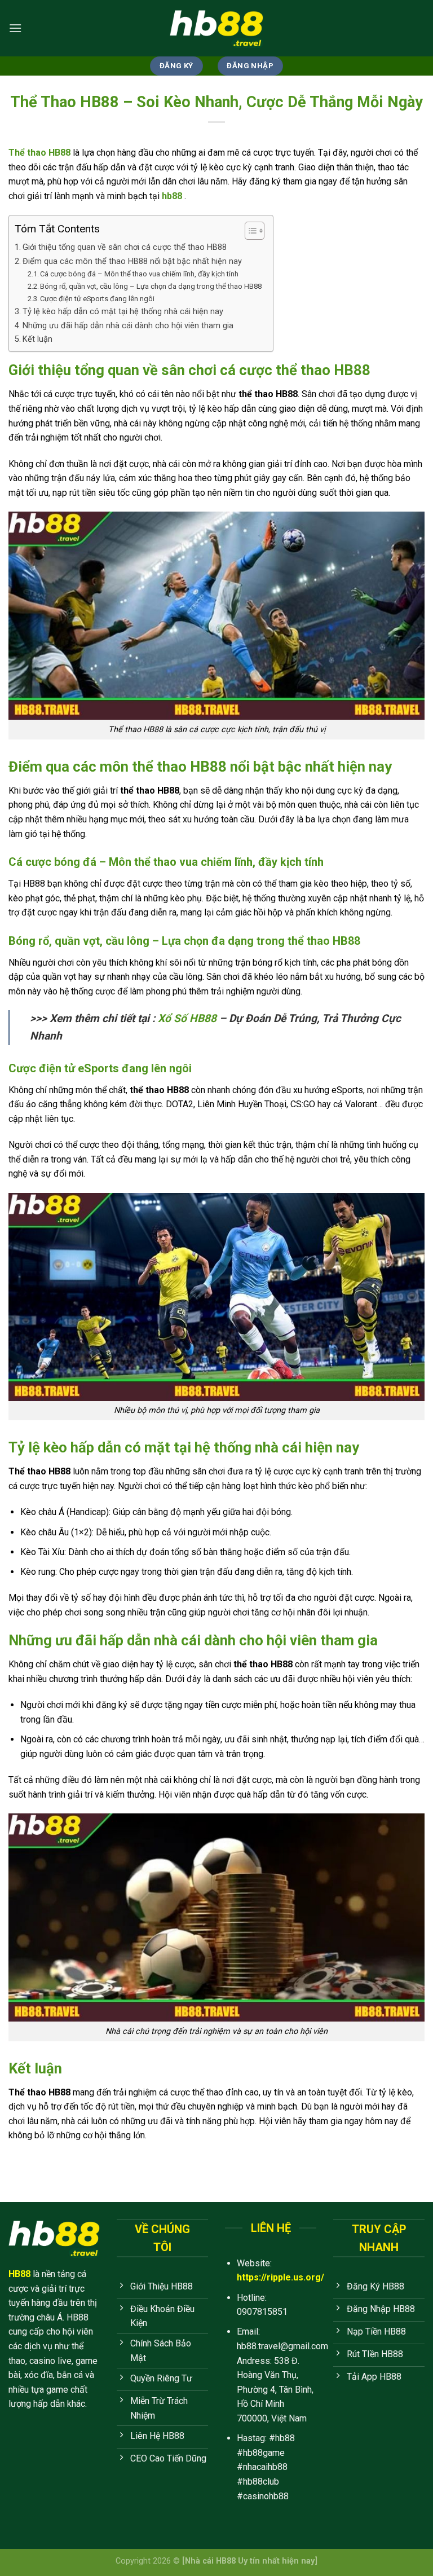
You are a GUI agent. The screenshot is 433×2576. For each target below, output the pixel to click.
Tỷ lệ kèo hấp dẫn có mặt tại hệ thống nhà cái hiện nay (123, 312)
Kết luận (37, 339)
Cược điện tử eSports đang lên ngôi (97, 299)
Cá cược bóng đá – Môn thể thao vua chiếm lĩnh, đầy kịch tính (139, 274)
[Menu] (15, 28)
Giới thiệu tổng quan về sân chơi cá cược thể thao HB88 (125, 247)
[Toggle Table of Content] (249, 231)
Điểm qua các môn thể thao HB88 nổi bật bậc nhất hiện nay (132, 261)
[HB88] (216, 28)
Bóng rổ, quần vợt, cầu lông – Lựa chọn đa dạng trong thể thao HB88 (151, 286)
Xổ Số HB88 (187, 1018)
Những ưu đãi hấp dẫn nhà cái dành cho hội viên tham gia (128, 326)
